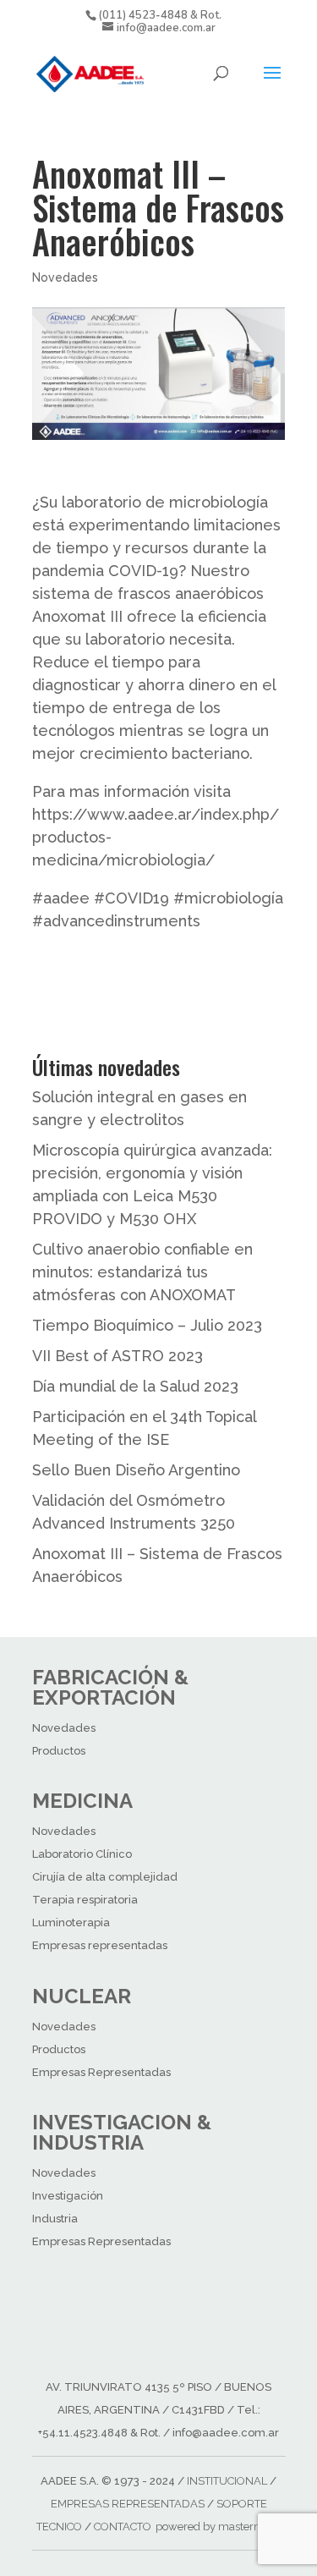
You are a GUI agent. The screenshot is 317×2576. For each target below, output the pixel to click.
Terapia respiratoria (85, 1900)
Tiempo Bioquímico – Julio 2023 (147, 1325)
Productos (59, 1751)
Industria (55, 2219)
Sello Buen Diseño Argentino (136, 1470)
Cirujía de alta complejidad (105, 1877)
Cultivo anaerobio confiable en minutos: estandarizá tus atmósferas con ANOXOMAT (142, 1272)
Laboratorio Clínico (82, 1854)
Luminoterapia (71, 1922)
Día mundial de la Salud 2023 (135, 1386)
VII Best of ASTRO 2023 (118, 1356)
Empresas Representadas (101, 2072)
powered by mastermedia (221, 2527)
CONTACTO (123, 2527)
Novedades (65, 277)
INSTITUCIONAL (227, 2481)
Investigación (68, 2196)
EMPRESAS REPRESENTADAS (128, 2504)
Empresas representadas (100, 1945)
